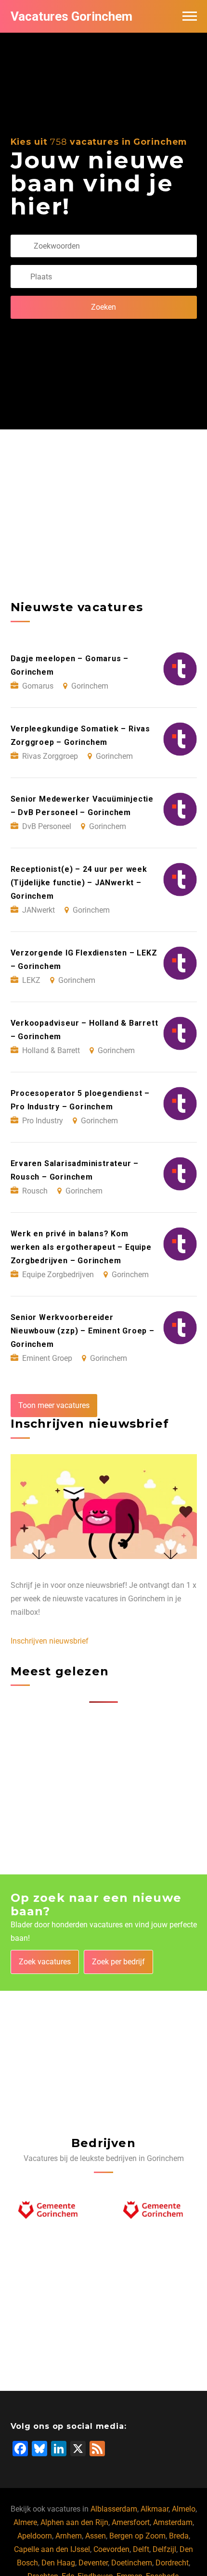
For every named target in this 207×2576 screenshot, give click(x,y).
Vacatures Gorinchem (71, 16)
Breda (179, 2536)
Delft (141, 2549)
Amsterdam (173, 2522)
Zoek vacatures (45, 1962)
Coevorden (111, 2549)
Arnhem (69, 2536)
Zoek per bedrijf (118, 1962)
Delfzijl (164, 2549)
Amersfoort (131, 2522)
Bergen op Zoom (137, 2536)
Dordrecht (172, 2563)
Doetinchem (132, 2563)
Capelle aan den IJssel (52, 2549)
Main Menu (190, 16)
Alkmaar (155, 2509)
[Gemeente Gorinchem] (51, 2212)
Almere (25, 2522)
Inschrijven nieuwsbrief (50, 1641)
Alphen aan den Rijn (74, 2522)
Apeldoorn (35, 2536)
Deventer (93, 2563)
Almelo (184, 2509)
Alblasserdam (114, 2509)
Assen (96, 2536)
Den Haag (58, 2563)
